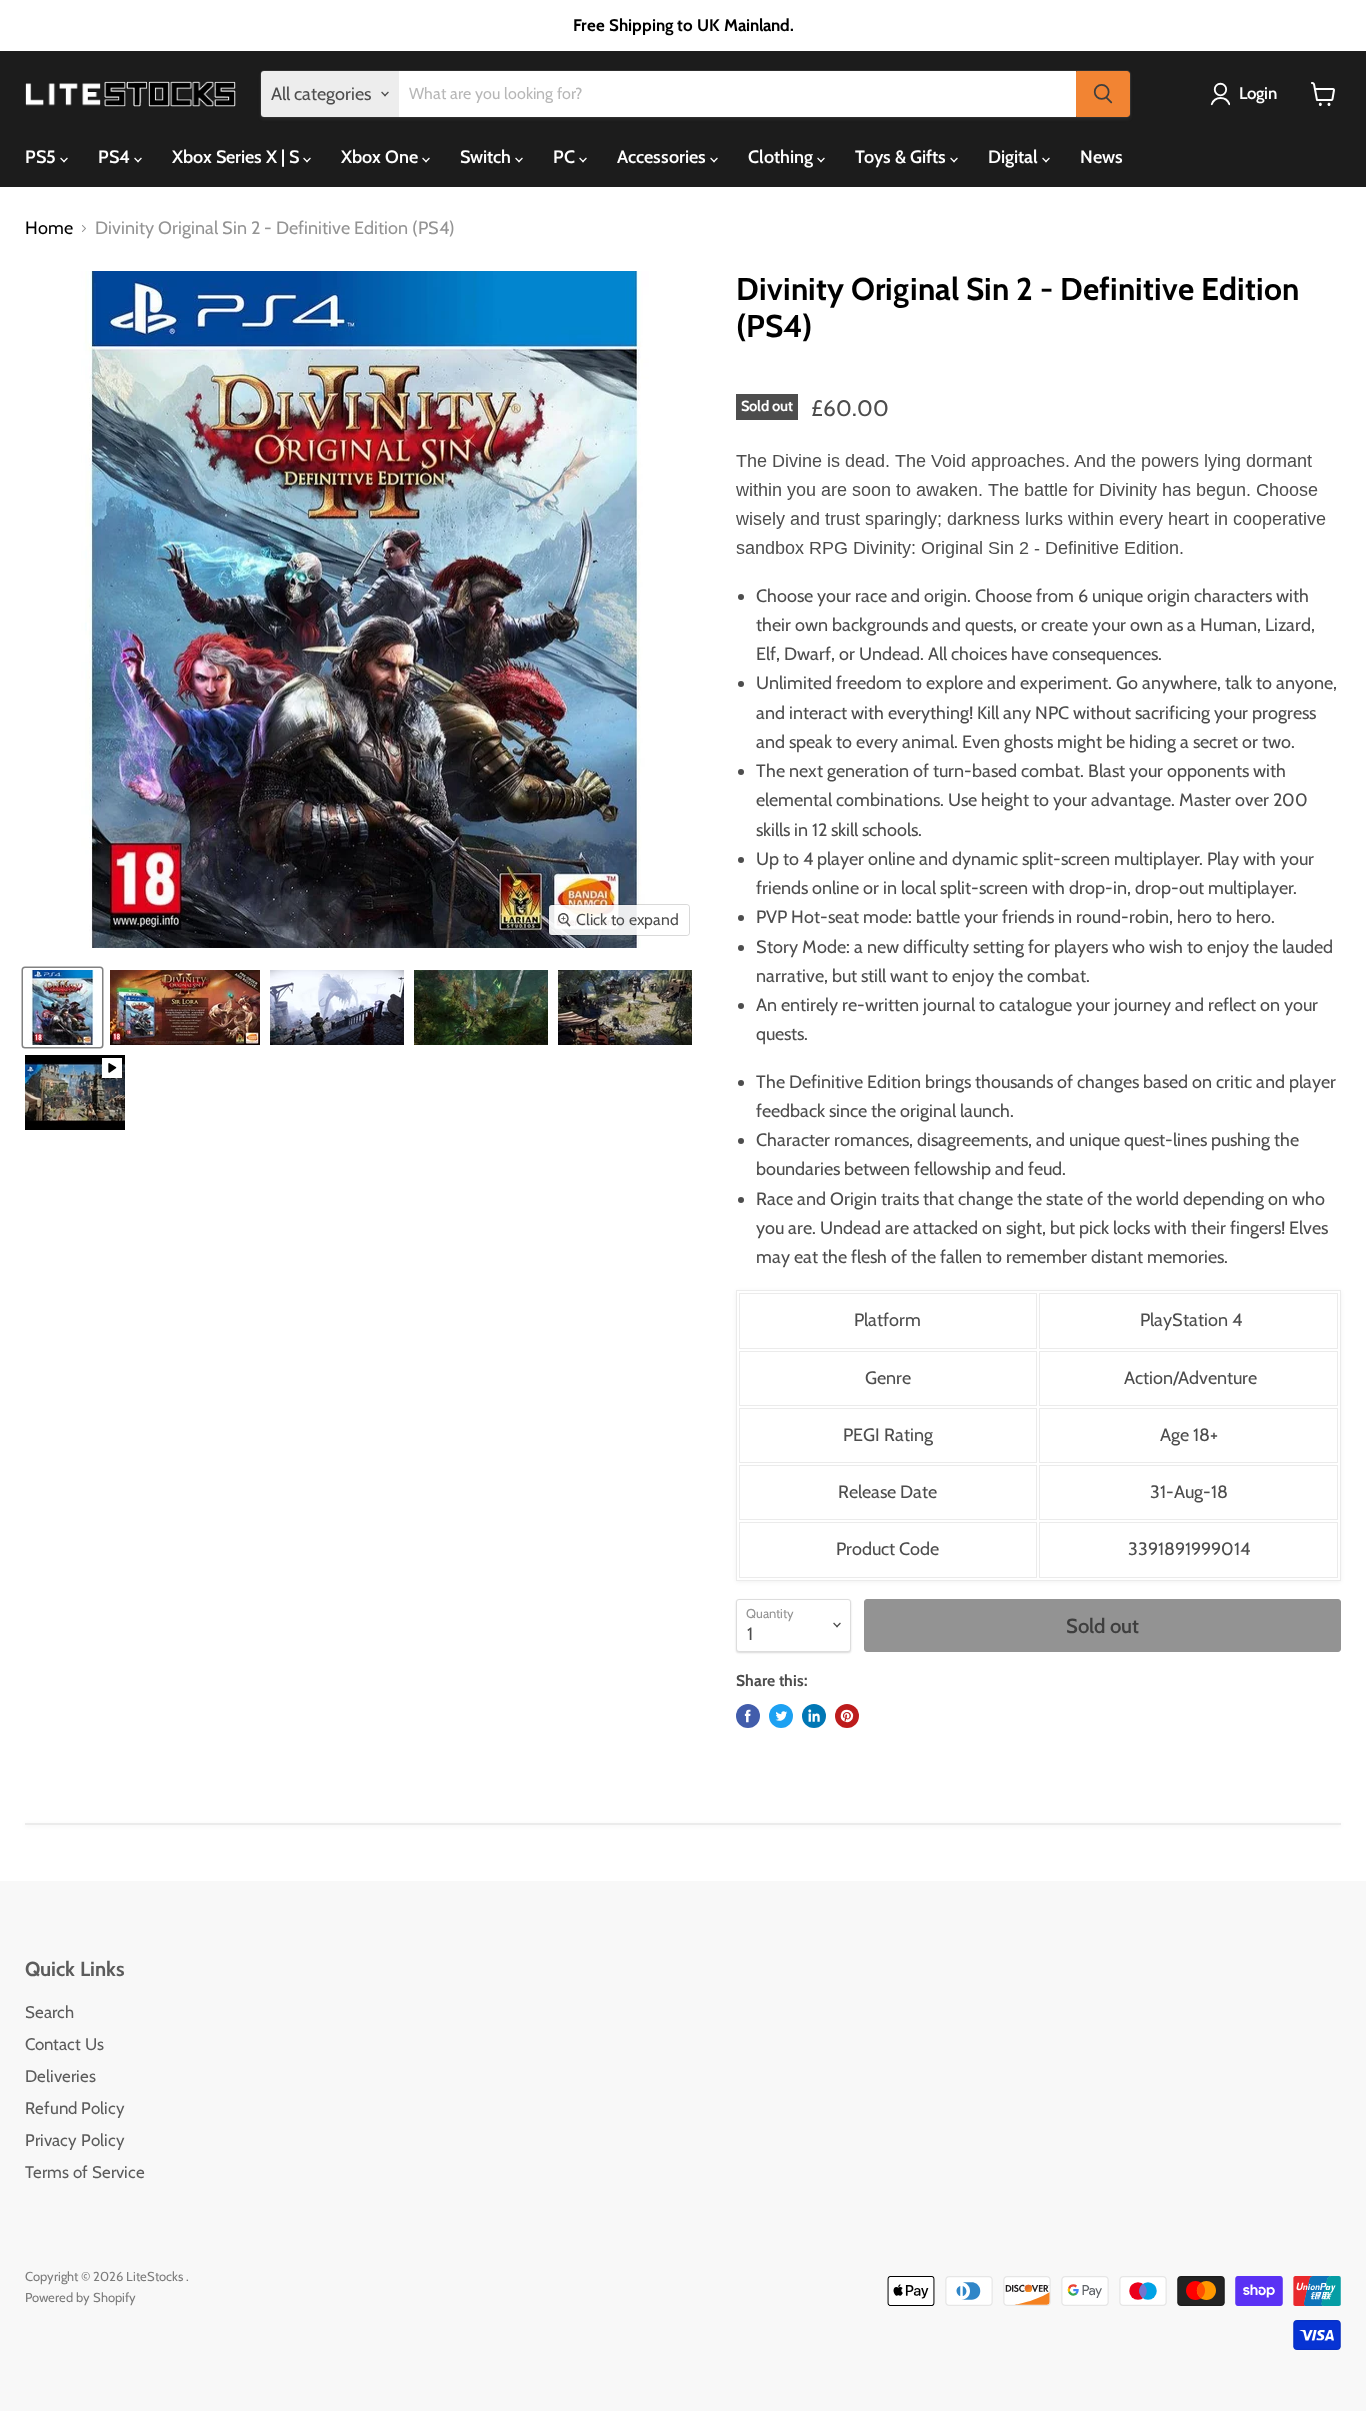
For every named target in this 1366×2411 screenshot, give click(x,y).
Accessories (663, 157)
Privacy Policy (75, 2140)
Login (1258, 93)
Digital (1015, 157)
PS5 (42, 157)
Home (49, 228)
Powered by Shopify (80, 2297)
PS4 (116, 157)
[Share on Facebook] (748, 1716)
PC (566, 157)
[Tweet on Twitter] (781, 1716)
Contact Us (64, 2044)
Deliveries (60, 2076)
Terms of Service (85, 2172)
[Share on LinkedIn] (814, 1716)
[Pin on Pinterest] (847, 1716)
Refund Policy (75, 2108)
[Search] (1103, 94)
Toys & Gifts (902, 157)
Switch (487, 157)
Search (49, 2012)
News (1101, 157)
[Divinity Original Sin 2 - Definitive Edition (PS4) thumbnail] (62, 1007)
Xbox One (381, 157)
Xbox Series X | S (237, 157)
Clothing (782, 157)
